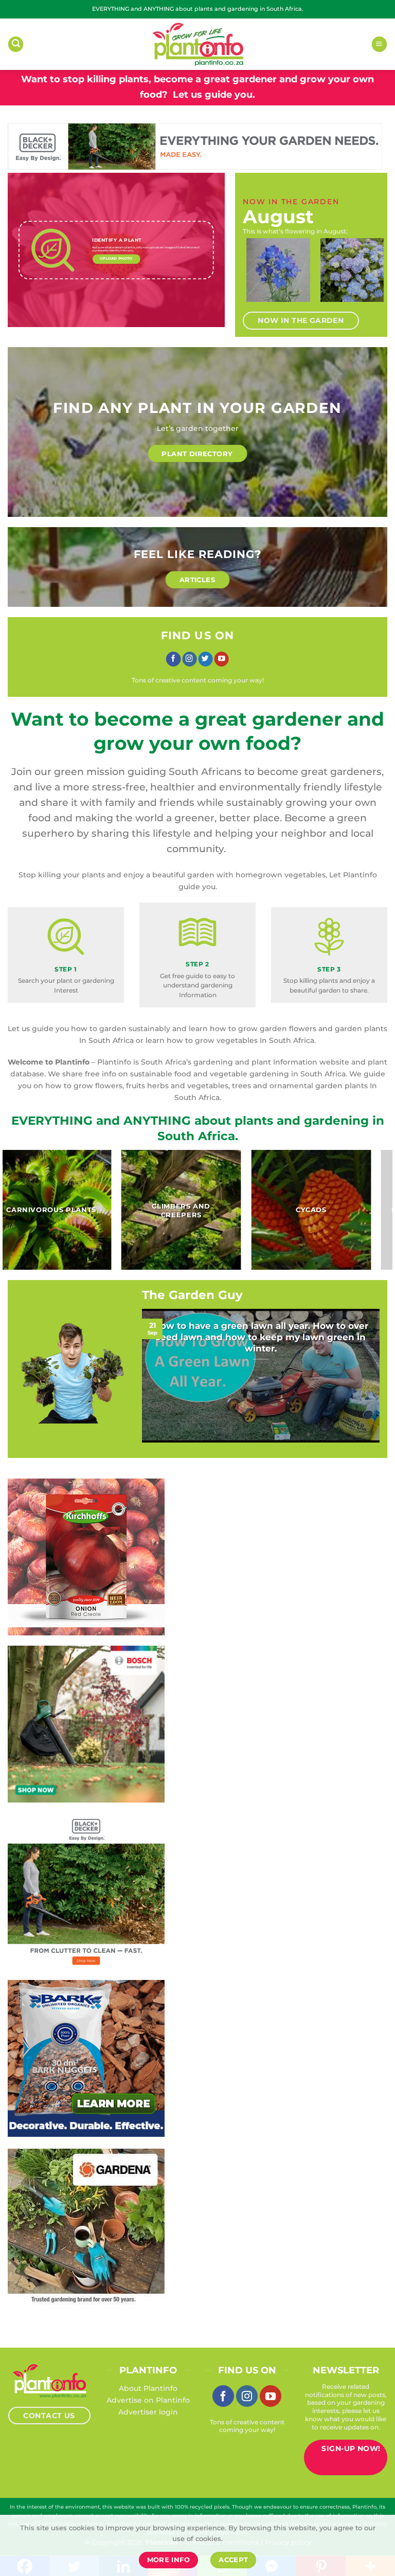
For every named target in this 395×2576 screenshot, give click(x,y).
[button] (16, 44)
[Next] (369, 276)
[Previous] (254, 276)
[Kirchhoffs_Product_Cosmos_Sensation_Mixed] (86, 1557)
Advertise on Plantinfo (148, 2400)
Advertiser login (148, 2412)
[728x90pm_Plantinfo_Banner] (195, 146)
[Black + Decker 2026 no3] (86, 1891)
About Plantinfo (148, 2388)
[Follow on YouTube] (222, 659)
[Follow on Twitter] (205, 659)
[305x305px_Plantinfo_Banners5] (86, 1724)
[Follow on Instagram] (189, 659)
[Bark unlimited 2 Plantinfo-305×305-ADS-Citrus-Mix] (86, 2058)
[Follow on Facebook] (173, 659)
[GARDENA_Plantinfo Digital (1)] (86, 2227)
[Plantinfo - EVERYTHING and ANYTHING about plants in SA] (197, 44)
